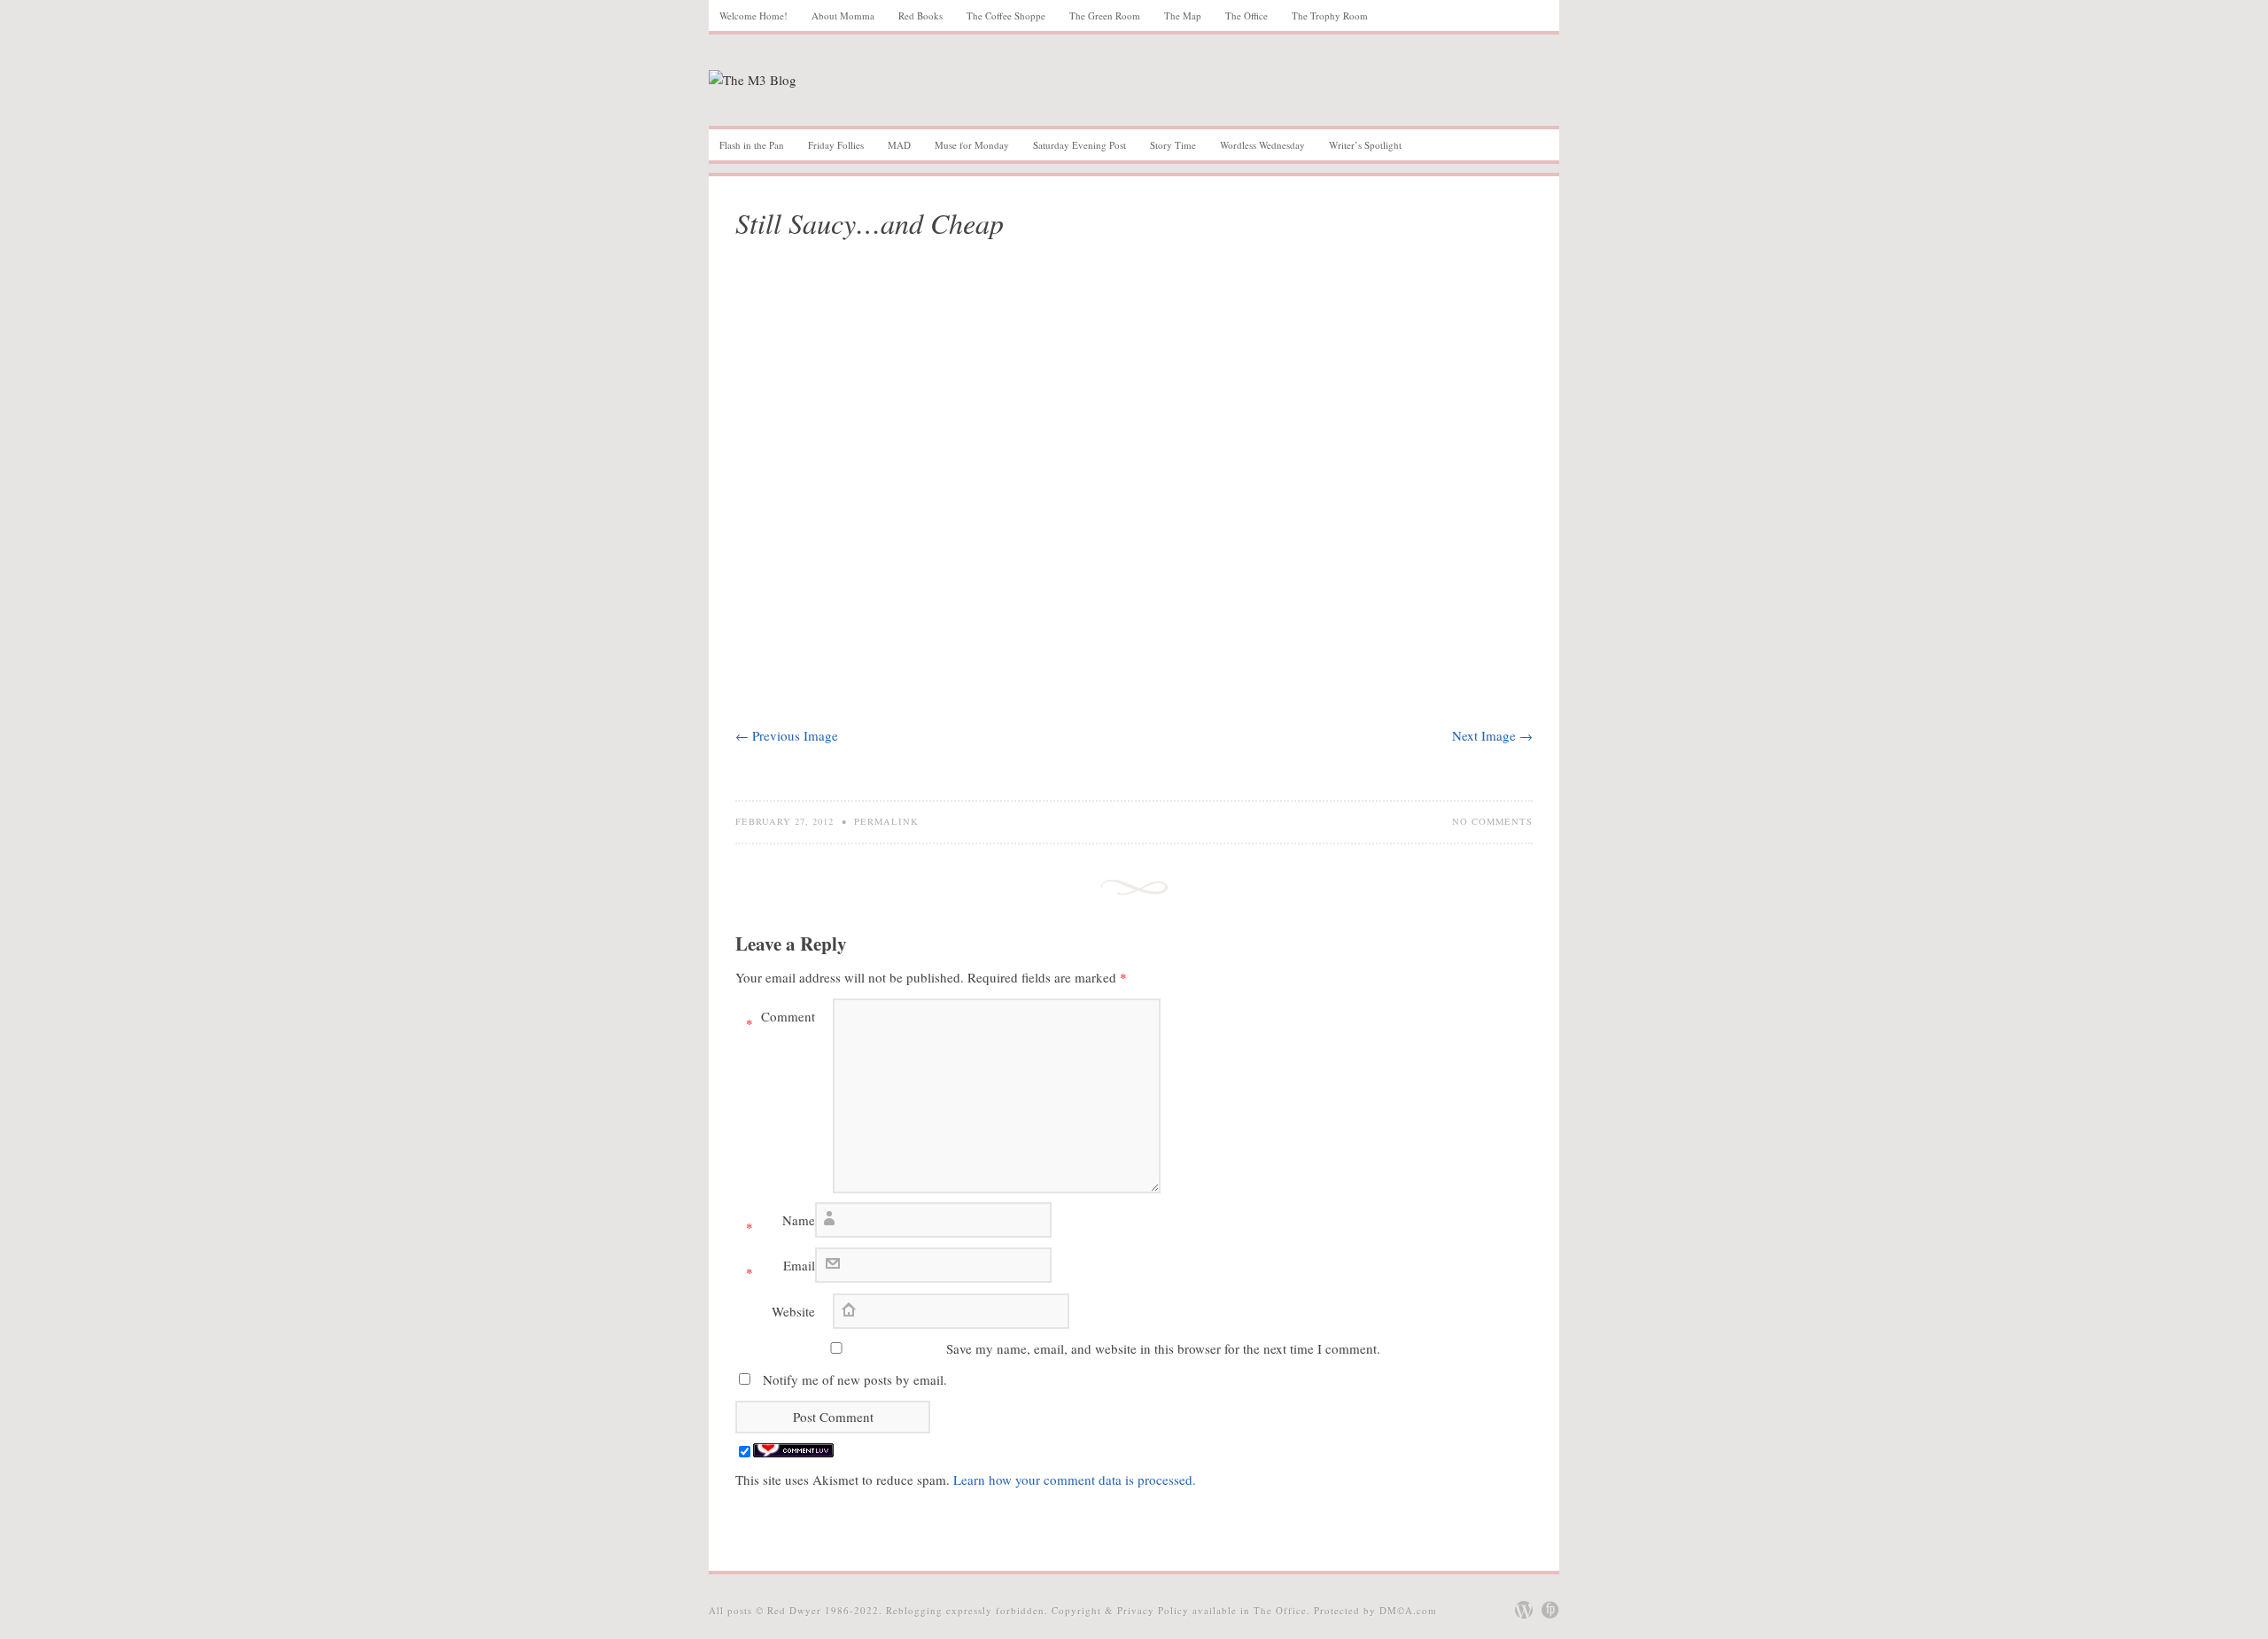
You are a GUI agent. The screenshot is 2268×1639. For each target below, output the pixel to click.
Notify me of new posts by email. (855, 1379)
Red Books (920, 16)
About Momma (843, 16)
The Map (1183, 16)
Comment (781, 1020)
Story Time (1173, 145)
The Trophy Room (1330, 16)
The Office (1247, 16)
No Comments (1492, 821)
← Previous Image (787, 735)
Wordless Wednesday (1262, 145)
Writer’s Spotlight (1365, 145)
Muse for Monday (972, 145)
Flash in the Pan (752, 145)
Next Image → (1492, 735)
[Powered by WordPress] (1524, 1610)
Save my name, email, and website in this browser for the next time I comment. (1163, 1348)
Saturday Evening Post (1080, 145)
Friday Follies (836, 145)
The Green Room (1105, 16)
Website (793, 1311)
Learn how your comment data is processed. (1075, 1480)
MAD (899, 145)
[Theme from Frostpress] (1550, 1610)
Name (781, 1223)
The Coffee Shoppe (1006, 16)
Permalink (886, 821)
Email (781, 1269)
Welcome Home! (753, 16)
